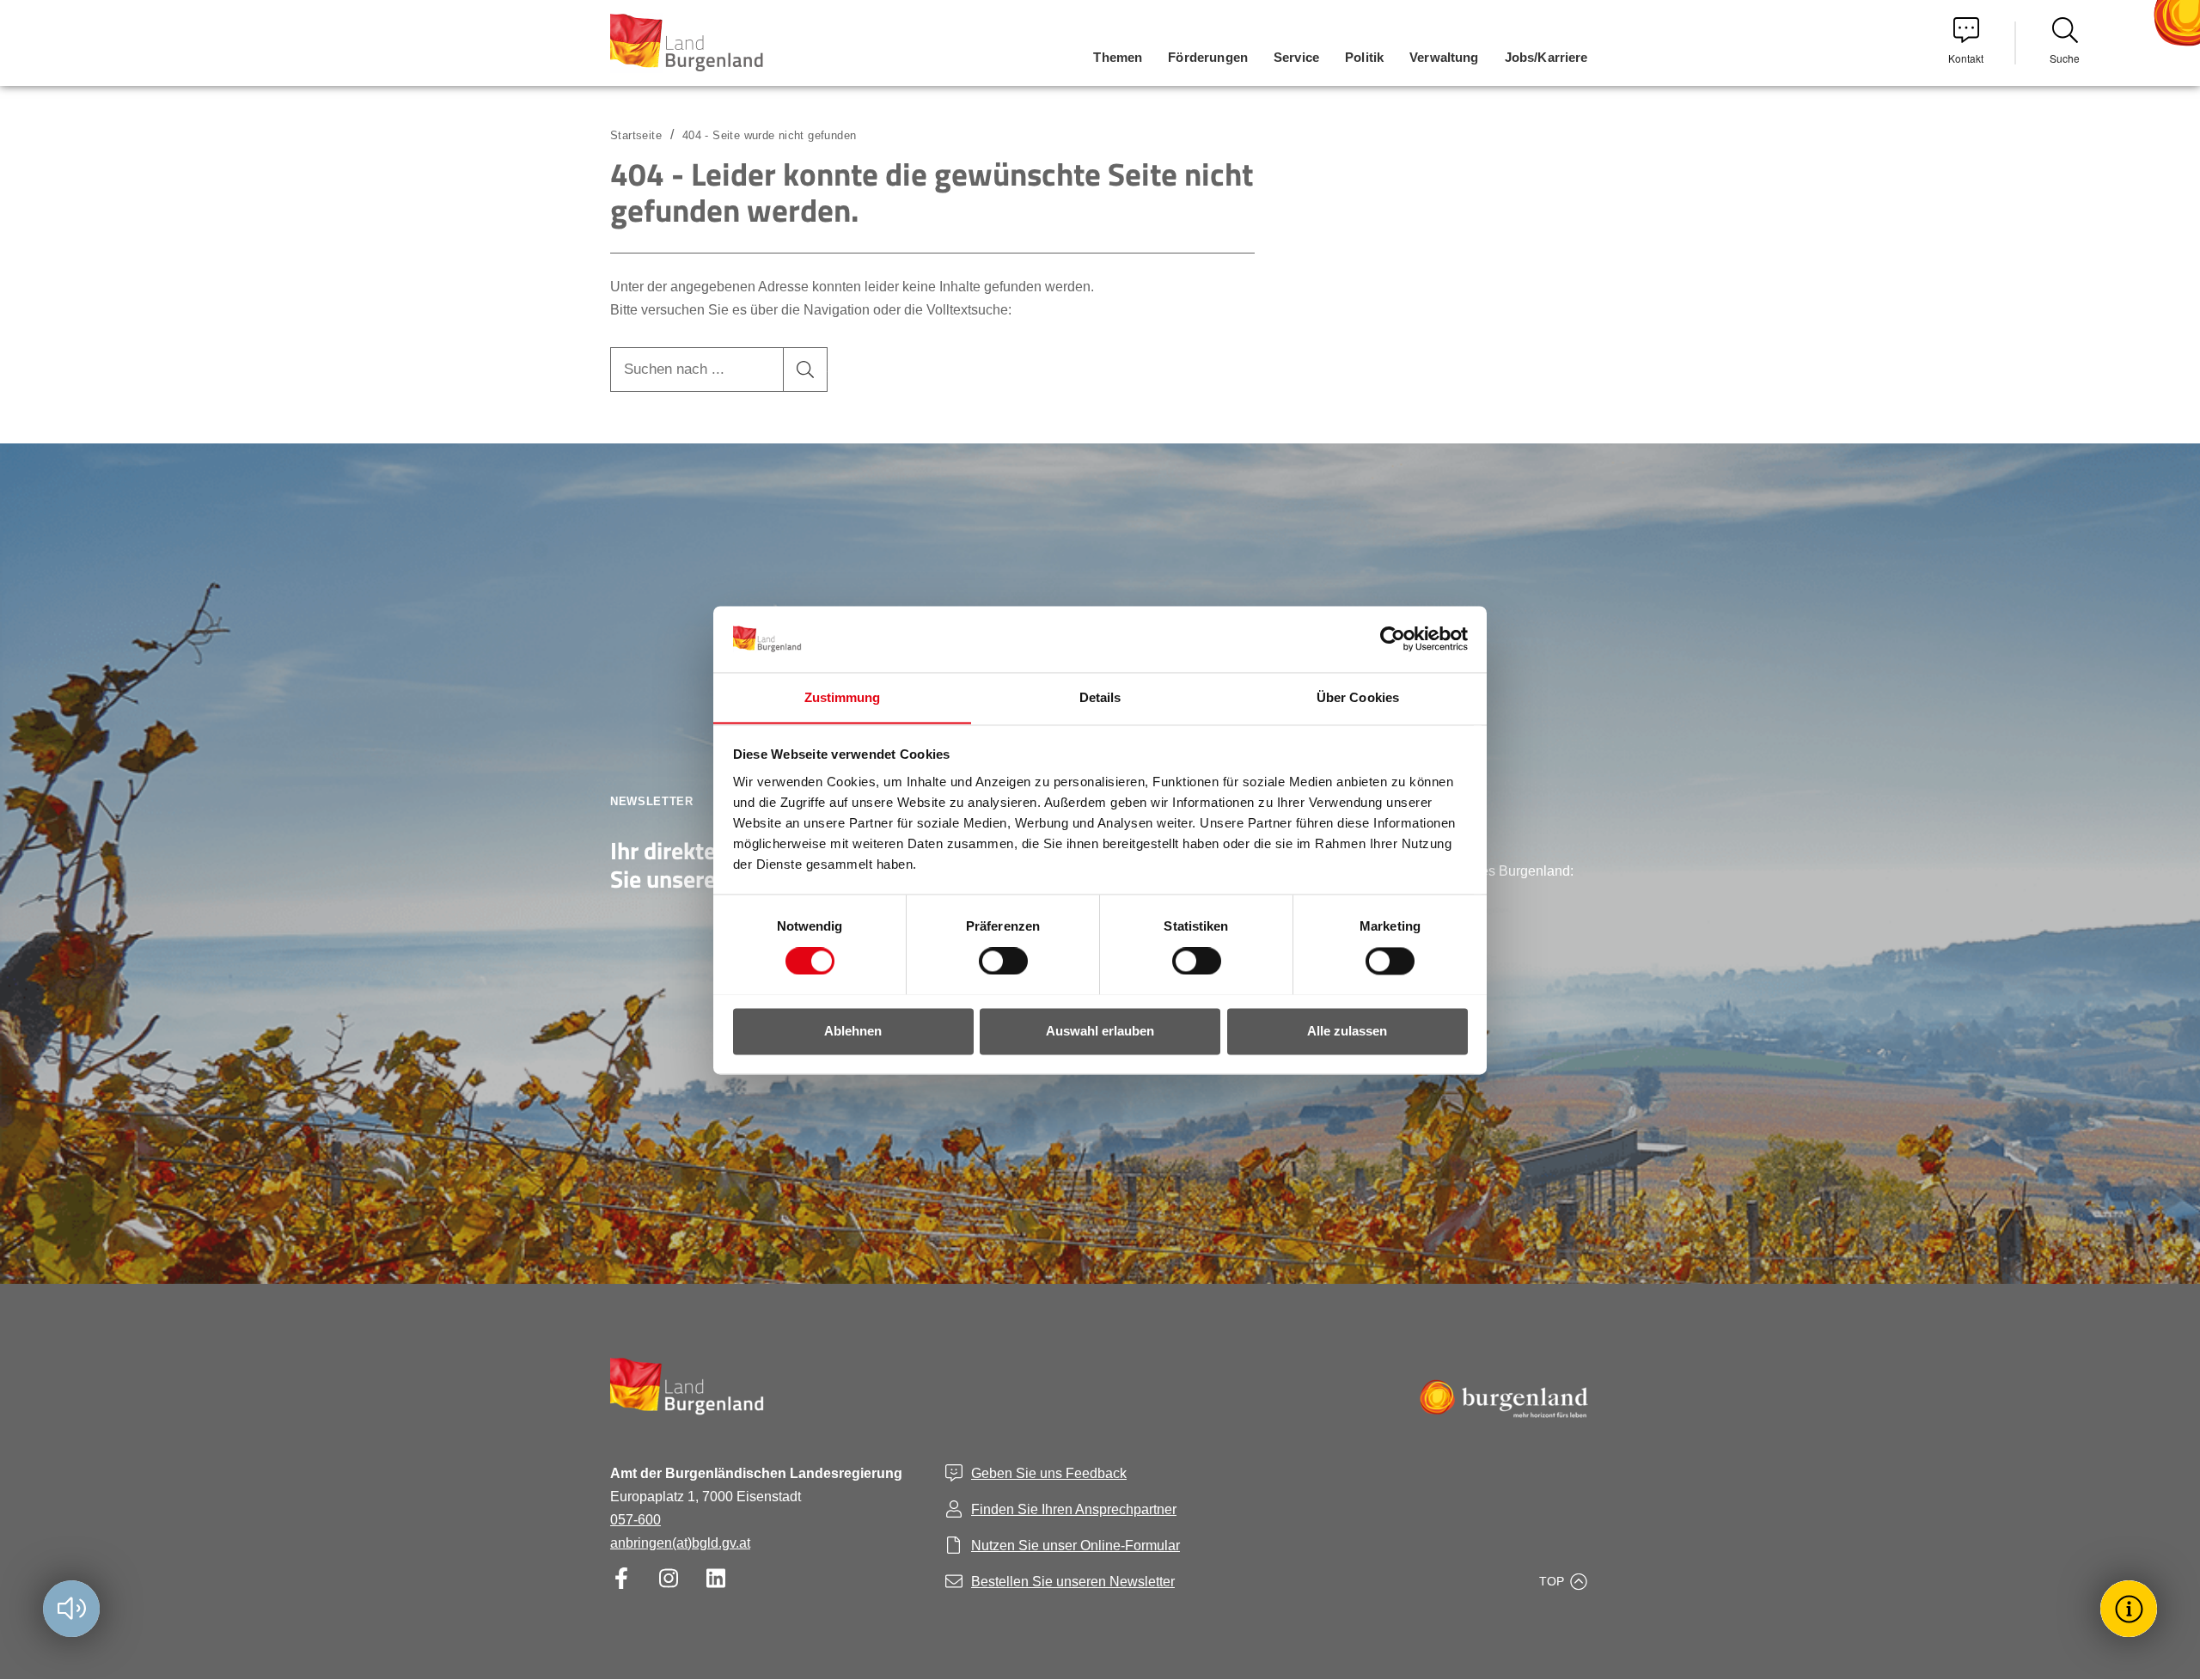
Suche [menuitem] (2065, 58)
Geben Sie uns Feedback (1049, 1473)
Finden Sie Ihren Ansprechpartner (1074, 1509)
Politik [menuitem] (1364, 57)
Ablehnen (853, 1031)
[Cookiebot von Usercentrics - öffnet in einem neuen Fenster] (1393, 638)
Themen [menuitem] (1118, 57)
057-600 (636, 1520)
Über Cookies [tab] (1358, 697)
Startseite (636, 135)
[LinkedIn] (715, 1578)
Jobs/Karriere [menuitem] (1546, 57)
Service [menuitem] (1296, 57)
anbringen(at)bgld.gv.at (680, 1543)
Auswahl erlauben (1100, 1031)
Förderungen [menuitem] (1208, 57)
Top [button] (1552, 1581)
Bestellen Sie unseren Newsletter (1073, 1582)
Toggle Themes (2131, 1608)
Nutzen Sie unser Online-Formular (1076, 1546)
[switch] (993, 961)
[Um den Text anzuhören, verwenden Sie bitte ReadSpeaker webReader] (71, 1609)
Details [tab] (1100, 697)
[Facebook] (621, 1578)
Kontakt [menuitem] (1966, 58)
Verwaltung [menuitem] (1444, 57)
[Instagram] (668, 1578)
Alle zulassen (1347, 1031)
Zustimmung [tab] (843, 697)
